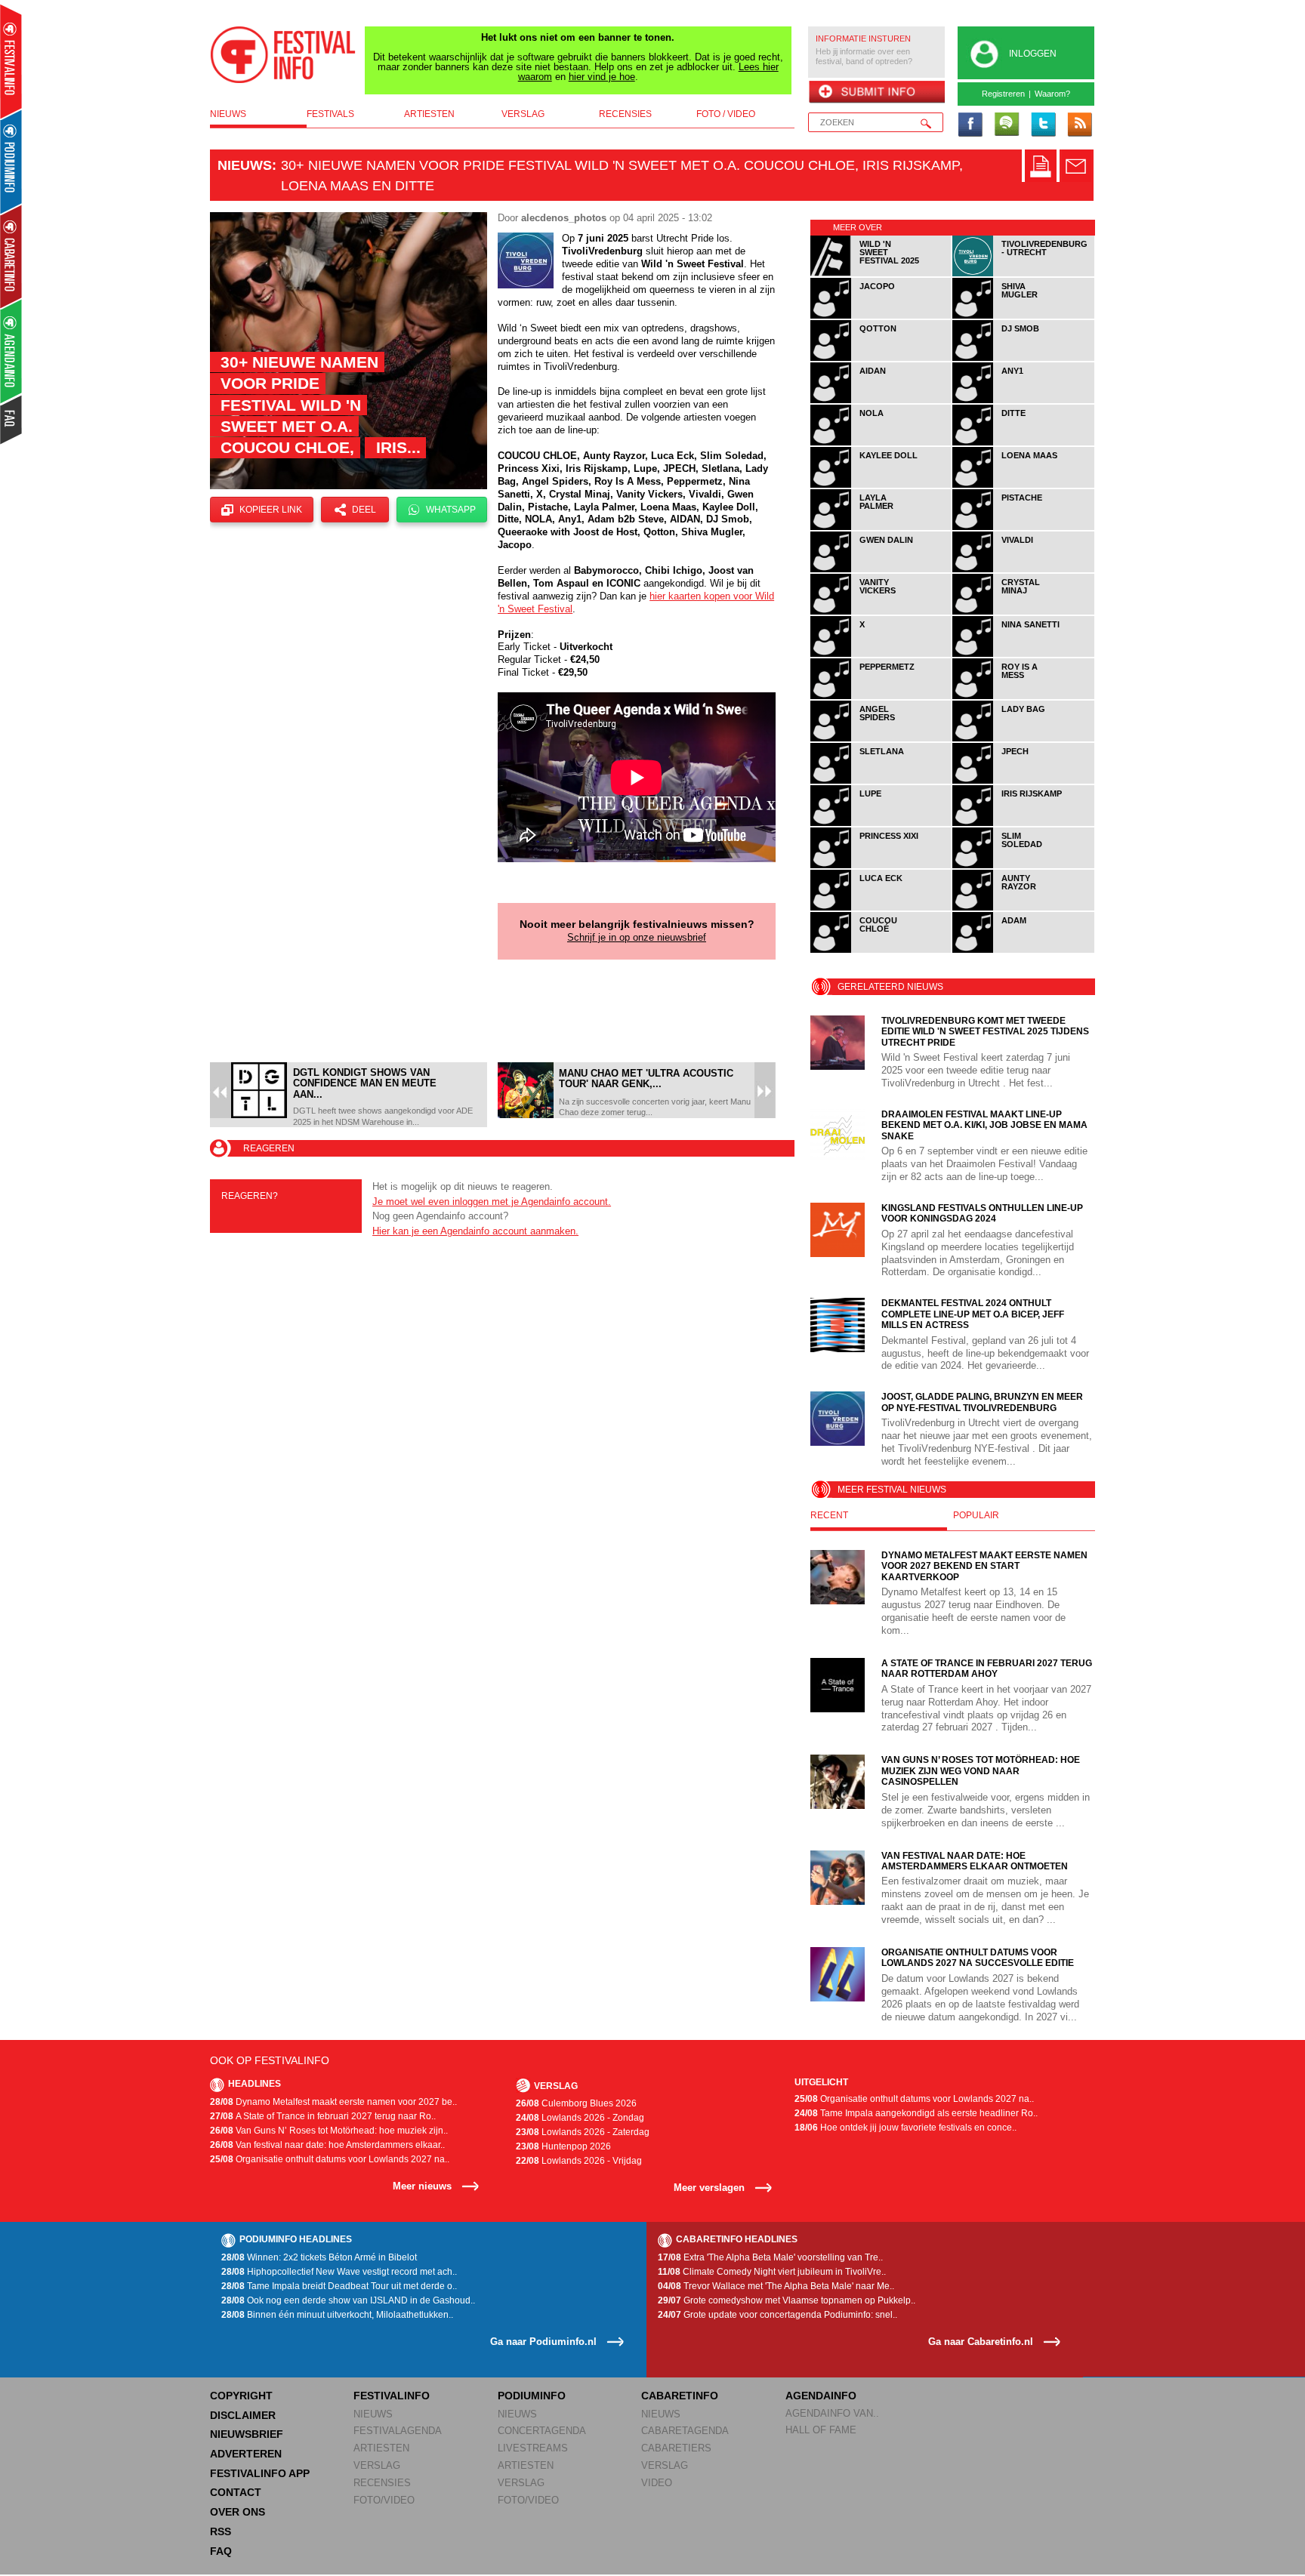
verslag (523, 114)
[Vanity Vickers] (881, 612)
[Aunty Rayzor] (1023, 908)
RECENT (829, 1515)
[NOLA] (881, 443)
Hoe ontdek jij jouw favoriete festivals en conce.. (905, 2128)
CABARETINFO (680, 2396)
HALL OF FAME (821, 2430)
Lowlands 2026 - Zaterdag (583, 2132)
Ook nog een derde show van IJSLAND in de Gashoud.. (348, 2300)
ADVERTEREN (246, 2454)
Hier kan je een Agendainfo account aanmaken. (475, 1231)
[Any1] (1023, 401)
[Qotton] (881, 358)
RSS (221, 2531)
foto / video (726, 114)
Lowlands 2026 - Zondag (580, 2118)
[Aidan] (881, 401)
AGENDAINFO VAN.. (832, 2413)
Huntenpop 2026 (563, 2146)
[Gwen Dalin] (881, 570)
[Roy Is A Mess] (1023, 696)
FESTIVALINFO (392, 2396)
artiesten (429, 114)
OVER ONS (238, 2512)
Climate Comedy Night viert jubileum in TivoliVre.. (772, 2272)
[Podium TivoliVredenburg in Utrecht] (1023, 274)
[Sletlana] (881, 781)
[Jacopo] (881, 316)
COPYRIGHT (241, 2396)
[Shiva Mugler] (1023, 316)
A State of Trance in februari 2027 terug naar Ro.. (323, 2116)
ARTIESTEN (381, 2448)
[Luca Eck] (881, 908)
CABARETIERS (676, 2448)
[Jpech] (1023, 781)
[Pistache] (1023, 527)
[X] (881, 654)
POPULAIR (976, 1515)
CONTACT (236, 2492)
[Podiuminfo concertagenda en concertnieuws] (12, 161)
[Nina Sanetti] (1023, 654)
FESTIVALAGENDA (398, 2431)
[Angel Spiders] (881, 739)
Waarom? (1052, 94)
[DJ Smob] (1023, 358)
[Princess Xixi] (881, 866)
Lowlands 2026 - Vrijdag (579, 2161)
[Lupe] (881, 823)
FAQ (221, 2551)
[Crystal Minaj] (1023, 612)
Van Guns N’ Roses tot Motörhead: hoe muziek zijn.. (329, 2131)
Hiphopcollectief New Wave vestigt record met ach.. (339, 2272)
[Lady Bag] (1023, 739)
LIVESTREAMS (533, 2448)
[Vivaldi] (1023, 570)
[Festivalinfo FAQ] (12, 420)
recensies (625, 114)
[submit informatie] (876, 93)
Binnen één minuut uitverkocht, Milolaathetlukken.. (337, 2315)
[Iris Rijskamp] (1023, 823)
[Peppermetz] (881, 696)
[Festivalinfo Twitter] (1043, 125)
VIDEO (657, 2483)
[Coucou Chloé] (881, 950)
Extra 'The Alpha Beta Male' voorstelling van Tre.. (770, 2257)
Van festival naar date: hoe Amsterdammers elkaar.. (327, 2145)
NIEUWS (373, 2414)
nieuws (228, 114)
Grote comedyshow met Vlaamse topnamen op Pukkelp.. (787, 2300)
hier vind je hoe (602, 77)
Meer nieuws (422, 2186)
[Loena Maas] (1023, 485)
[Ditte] (1023, 443)
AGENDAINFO (821, 2396)
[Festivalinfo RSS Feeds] (1079, 125)
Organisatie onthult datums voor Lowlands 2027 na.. (330, 2159)
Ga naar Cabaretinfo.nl (981, 2342)
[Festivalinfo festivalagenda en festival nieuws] (11, 62)
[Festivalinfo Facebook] (970, 125)
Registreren (1003, 94)
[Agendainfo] (12, 351)
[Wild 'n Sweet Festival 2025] (881, 274)
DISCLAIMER (243, 2415)
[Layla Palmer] (881, 527)
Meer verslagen (709, 2188)
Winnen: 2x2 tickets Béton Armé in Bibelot (319, 2257)
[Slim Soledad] (1023, 866)
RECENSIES (382, 2483)
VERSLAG (377, 2465)
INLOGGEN (1033, 54)
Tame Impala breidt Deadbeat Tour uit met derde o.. (339, 2286)
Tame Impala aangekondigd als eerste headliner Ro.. (916, 2113)
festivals (330, 114)
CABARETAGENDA (685, 2431)
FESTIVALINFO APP (260, 2473)
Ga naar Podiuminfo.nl (543, 2342)
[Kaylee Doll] (881, 485)
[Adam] (1023, 950)
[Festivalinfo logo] (283, 55)
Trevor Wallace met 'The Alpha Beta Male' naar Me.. (776, 2286)
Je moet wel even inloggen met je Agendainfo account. (492, 1202)
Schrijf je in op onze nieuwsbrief (637, 937)
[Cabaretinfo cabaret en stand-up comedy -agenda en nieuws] (11, 256)
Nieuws (245, 165)
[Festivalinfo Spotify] (1007, 125)
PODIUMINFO (532, 2396)
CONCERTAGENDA (542, 2431)
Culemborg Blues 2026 (576, 2103)
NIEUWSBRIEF (247, 2434)
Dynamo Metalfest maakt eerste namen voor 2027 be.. (333, 2102)
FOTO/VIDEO (384, 2500)
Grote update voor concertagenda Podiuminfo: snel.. (777, 2315)
